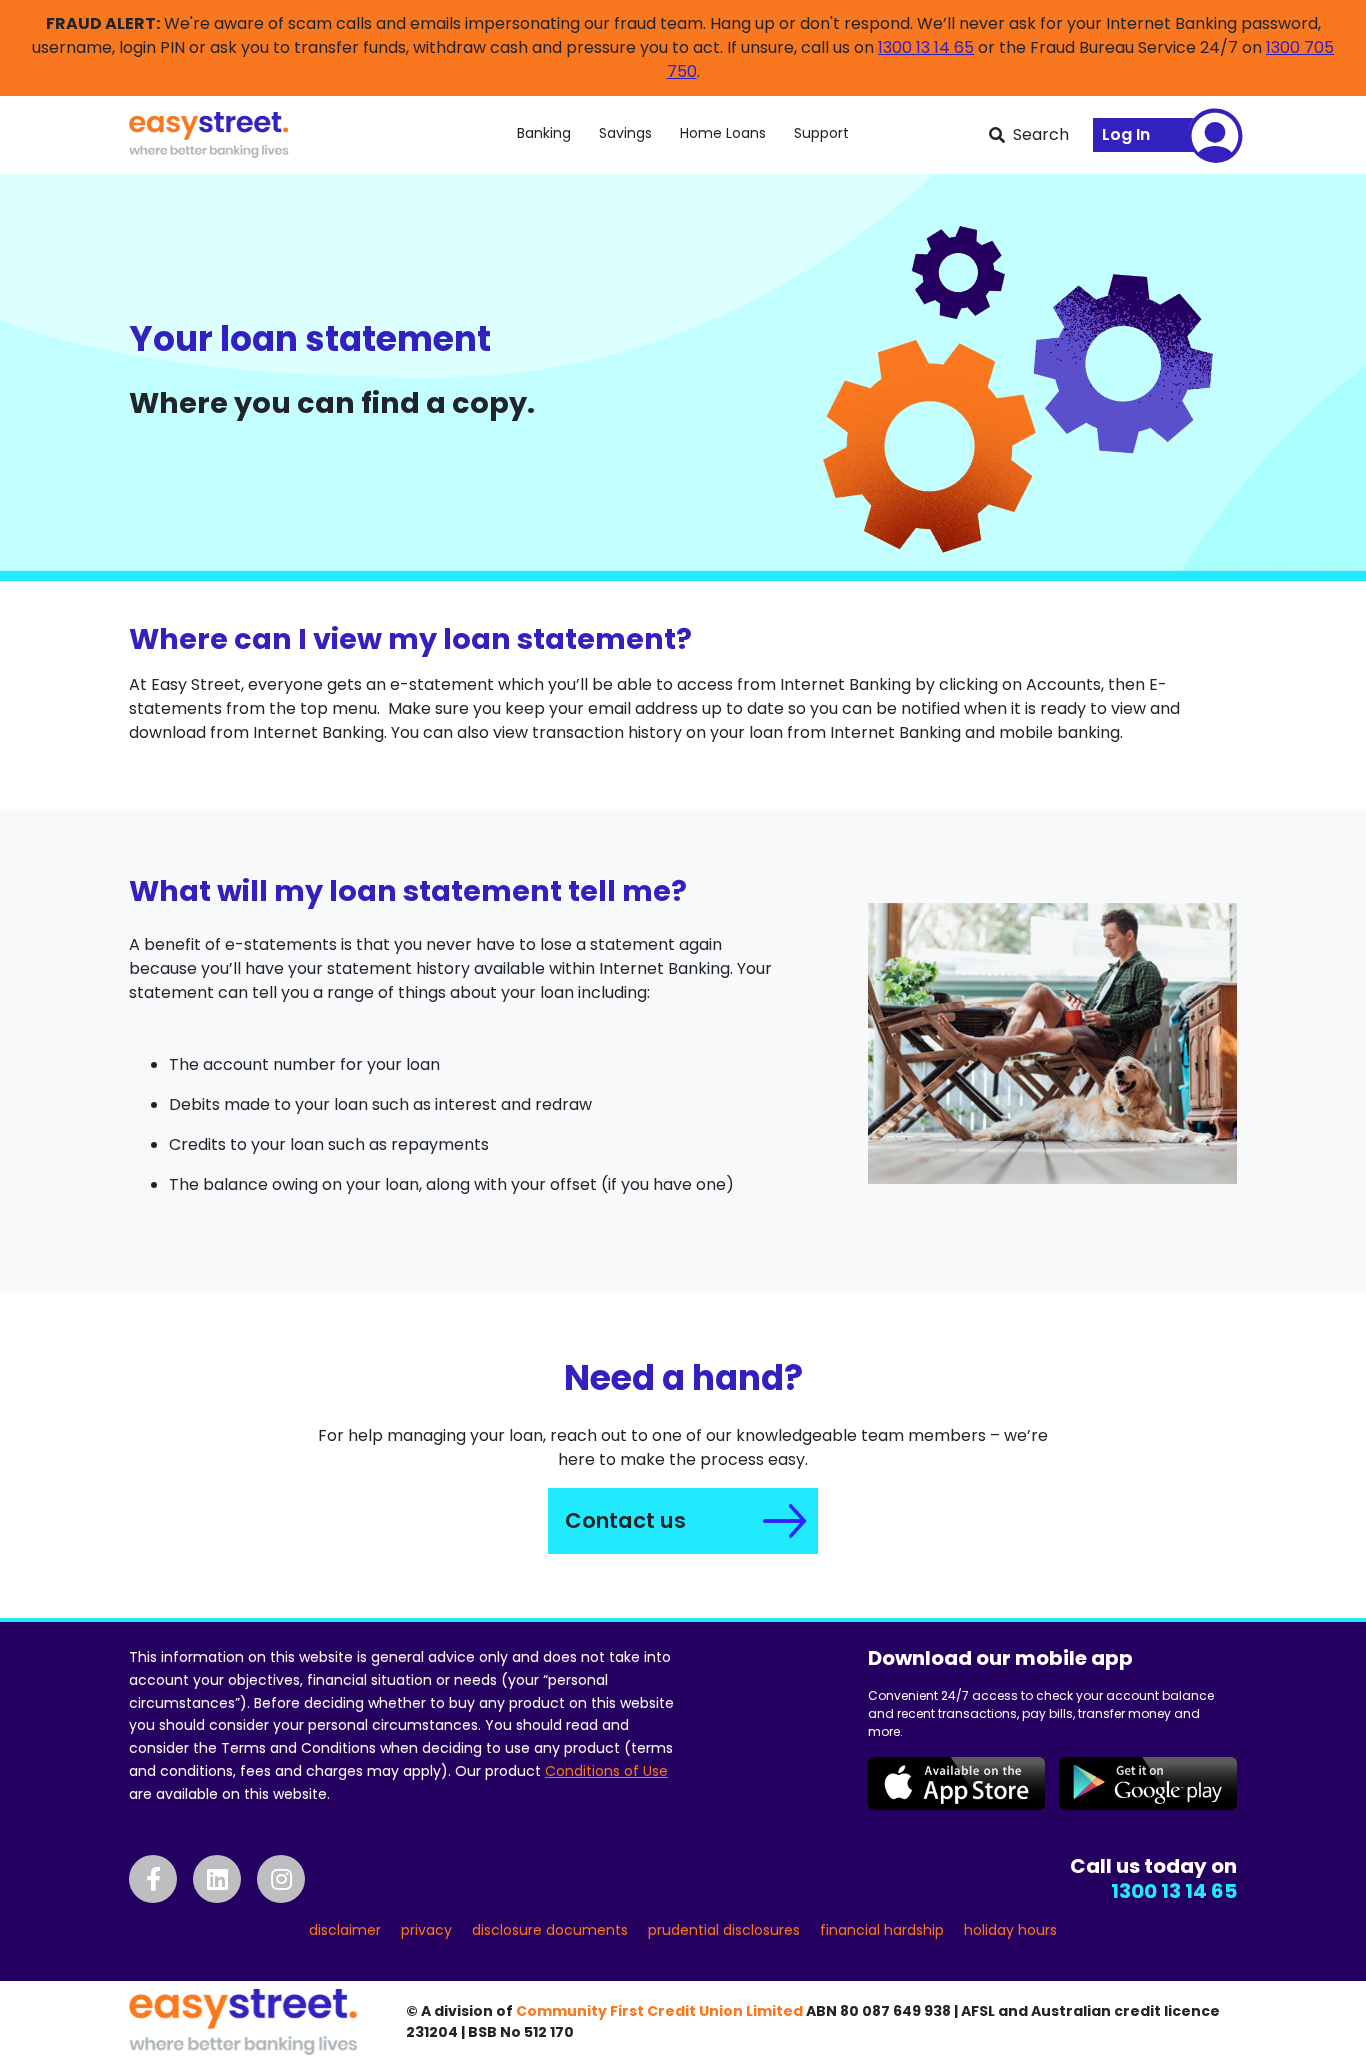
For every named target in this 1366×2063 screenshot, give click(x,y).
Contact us (625, 1520)
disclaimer (345, 1930)
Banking (544, 133)
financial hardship (882, 1930)
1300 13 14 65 (926, 47)
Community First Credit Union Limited (659, 2011)
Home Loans (723, 133)
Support (821, 133)
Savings (625, 133)
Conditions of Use (606, 1771)
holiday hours (1010, 1930)
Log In (1126, 134)
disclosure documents (550, 1930)
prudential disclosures (724, 1930)
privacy (426, 1930)
